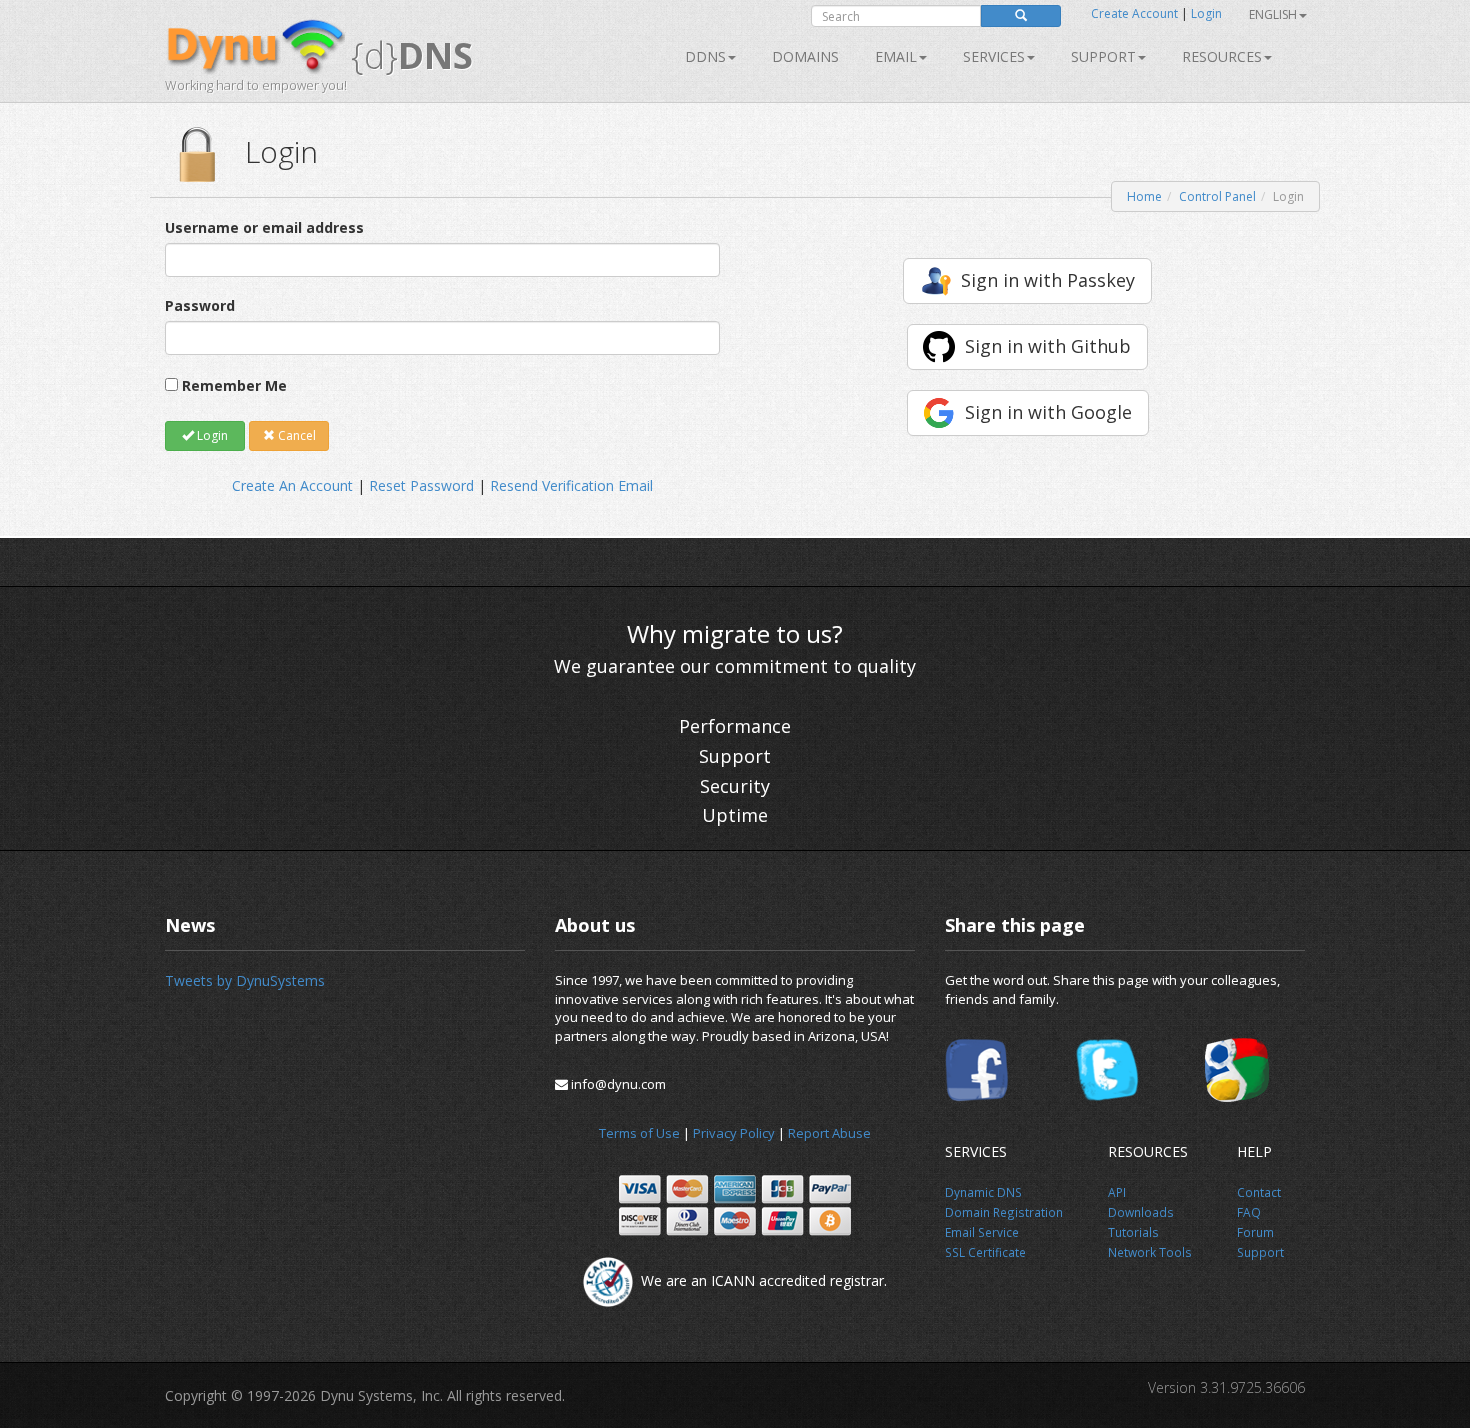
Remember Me (234, 385)
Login (1206, 13)
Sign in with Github (1048, 346)
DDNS (705, 56)
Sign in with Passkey (1048, 280)
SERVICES (994, 56)
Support (1103, 56)
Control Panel (1217, 196)
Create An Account (292, 485)
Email (896, 56)
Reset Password (421, 485)
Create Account (1134, 13)
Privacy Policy (734, 1133)
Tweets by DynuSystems (245, 980)
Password (200, 305)
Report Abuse (829, 1133)
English (1273, 14)
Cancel (295, 435)
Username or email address (264, 227)
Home (1144, 196)
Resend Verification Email (571, 485)
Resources (1222, 56)
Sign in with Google (1048, 412)
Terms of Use (639, 1133)
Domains (805, 56)
